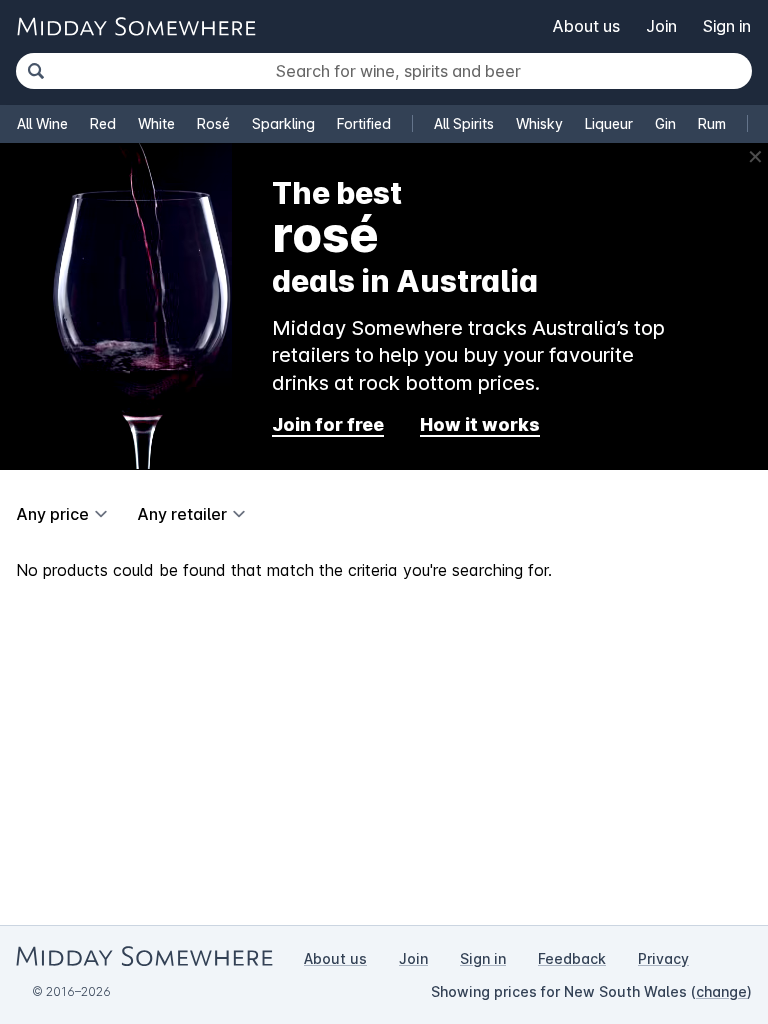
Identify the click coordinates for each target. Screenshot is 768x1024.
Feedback (572, 958)
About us (586, 26)
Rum (712, 123)
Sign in (727, 26)
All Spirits (464, 123)
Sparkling (283, 123)
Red (103, 123)
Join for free (328, 424)
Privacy (663, 958)
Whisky (539, 123)
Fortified (364, 123)
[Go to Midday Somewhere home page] (136, 26)
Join (661, 26)
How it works (480, 424)
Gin (665, 123)
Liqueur (609, 123)
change (721, 991)
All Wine (42, 123)
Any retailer (182, 514)
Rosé (213, 123)
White (156, 123)
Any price (52, 514)
